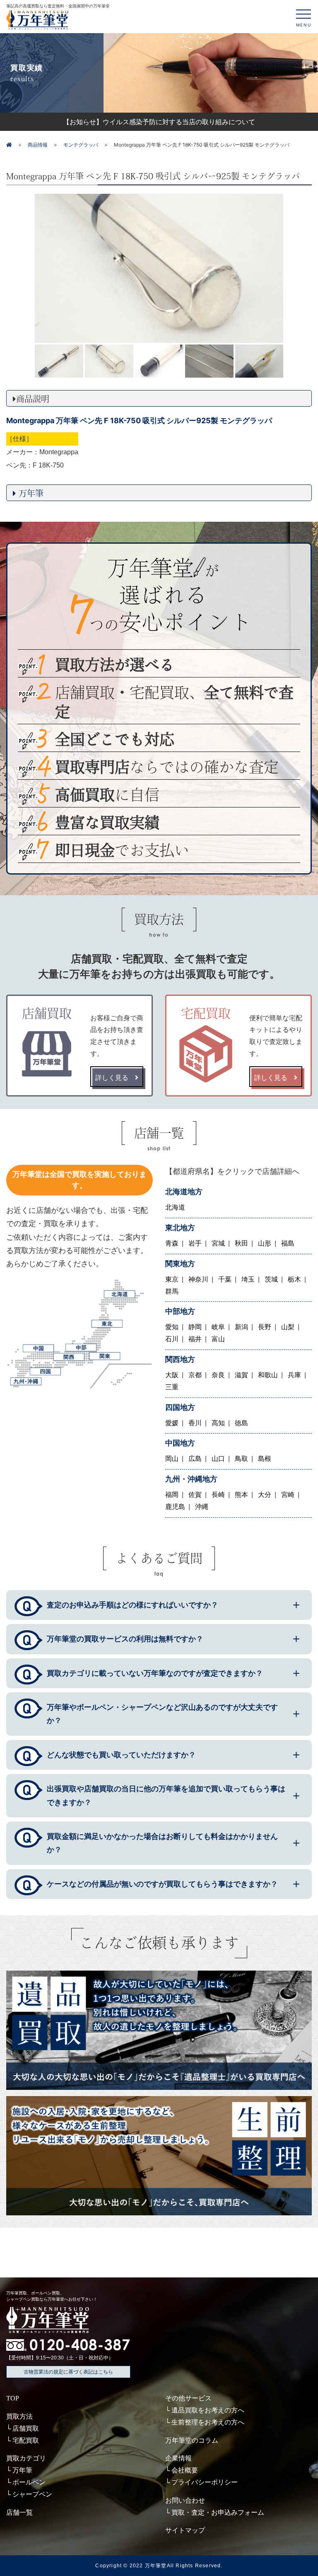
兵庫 (294, 1375)
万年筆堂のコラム (192, 2440)
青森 (172, 1243)
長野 (265, 1327)
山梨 (288, 1327)
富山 (218, 1339)
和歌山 (268, 1375)
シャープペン (32, 2494)
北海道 (175, 1207)
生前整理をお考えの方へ (208, 2422)
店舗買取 (26, 2428)
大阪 (172, 1375)
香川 (195, 1423)
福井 (195, 1339)
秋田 (241, 1243)
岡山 (172, 1459)
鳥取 (241, 1459)
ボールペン (29, 2482)
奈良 (218, 1375)
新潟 (241, 1327)
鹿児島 (175, 1507)
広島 (195, 1459)
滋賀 (241, 1375)
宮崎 (288, 1495)
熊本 (241, 1495)
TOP (13, 2398)
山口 (218, 1459)
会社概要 (185, 2470)
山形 (265, 1243)
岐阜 (218, 1327)
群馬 (172, 1291)
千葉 (225, 1279)
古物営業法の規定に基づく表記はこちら (68, 2372)
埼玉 (248, 1279)
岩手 (195, 1243)
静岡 (195, 1327)
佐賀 (195, 1495)
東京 (172, 1279)
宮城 (218, 1243)
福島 (288, 1243)
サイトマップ (185, 2530)
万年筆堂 (156, 2566)
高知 (218, 1423)
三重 (172, 1387)
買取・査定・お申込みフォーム (218, 2512)
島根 (265, 1459)
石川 (172, 1339)
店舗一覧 (19, 2512)
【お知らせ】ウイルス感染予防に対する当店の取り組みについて (159, 122)
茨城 (271, 1279)
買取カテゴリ (26, 2458)
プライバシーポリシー (205, 2482)
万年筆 (22, 2470)
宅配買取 (26, 2440)
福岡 (172, 1495)
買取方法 (19, 2416)
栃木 (294, 1279)
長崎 (218, 1495)
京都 (195, 1375)
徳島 (241, 1423)
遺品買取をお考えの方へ (208, 2410)
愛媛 (172, 1423)
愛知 (172, 1327)
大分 (265, 1495)
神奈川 (198, 1279)
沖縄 (202, 1507)
